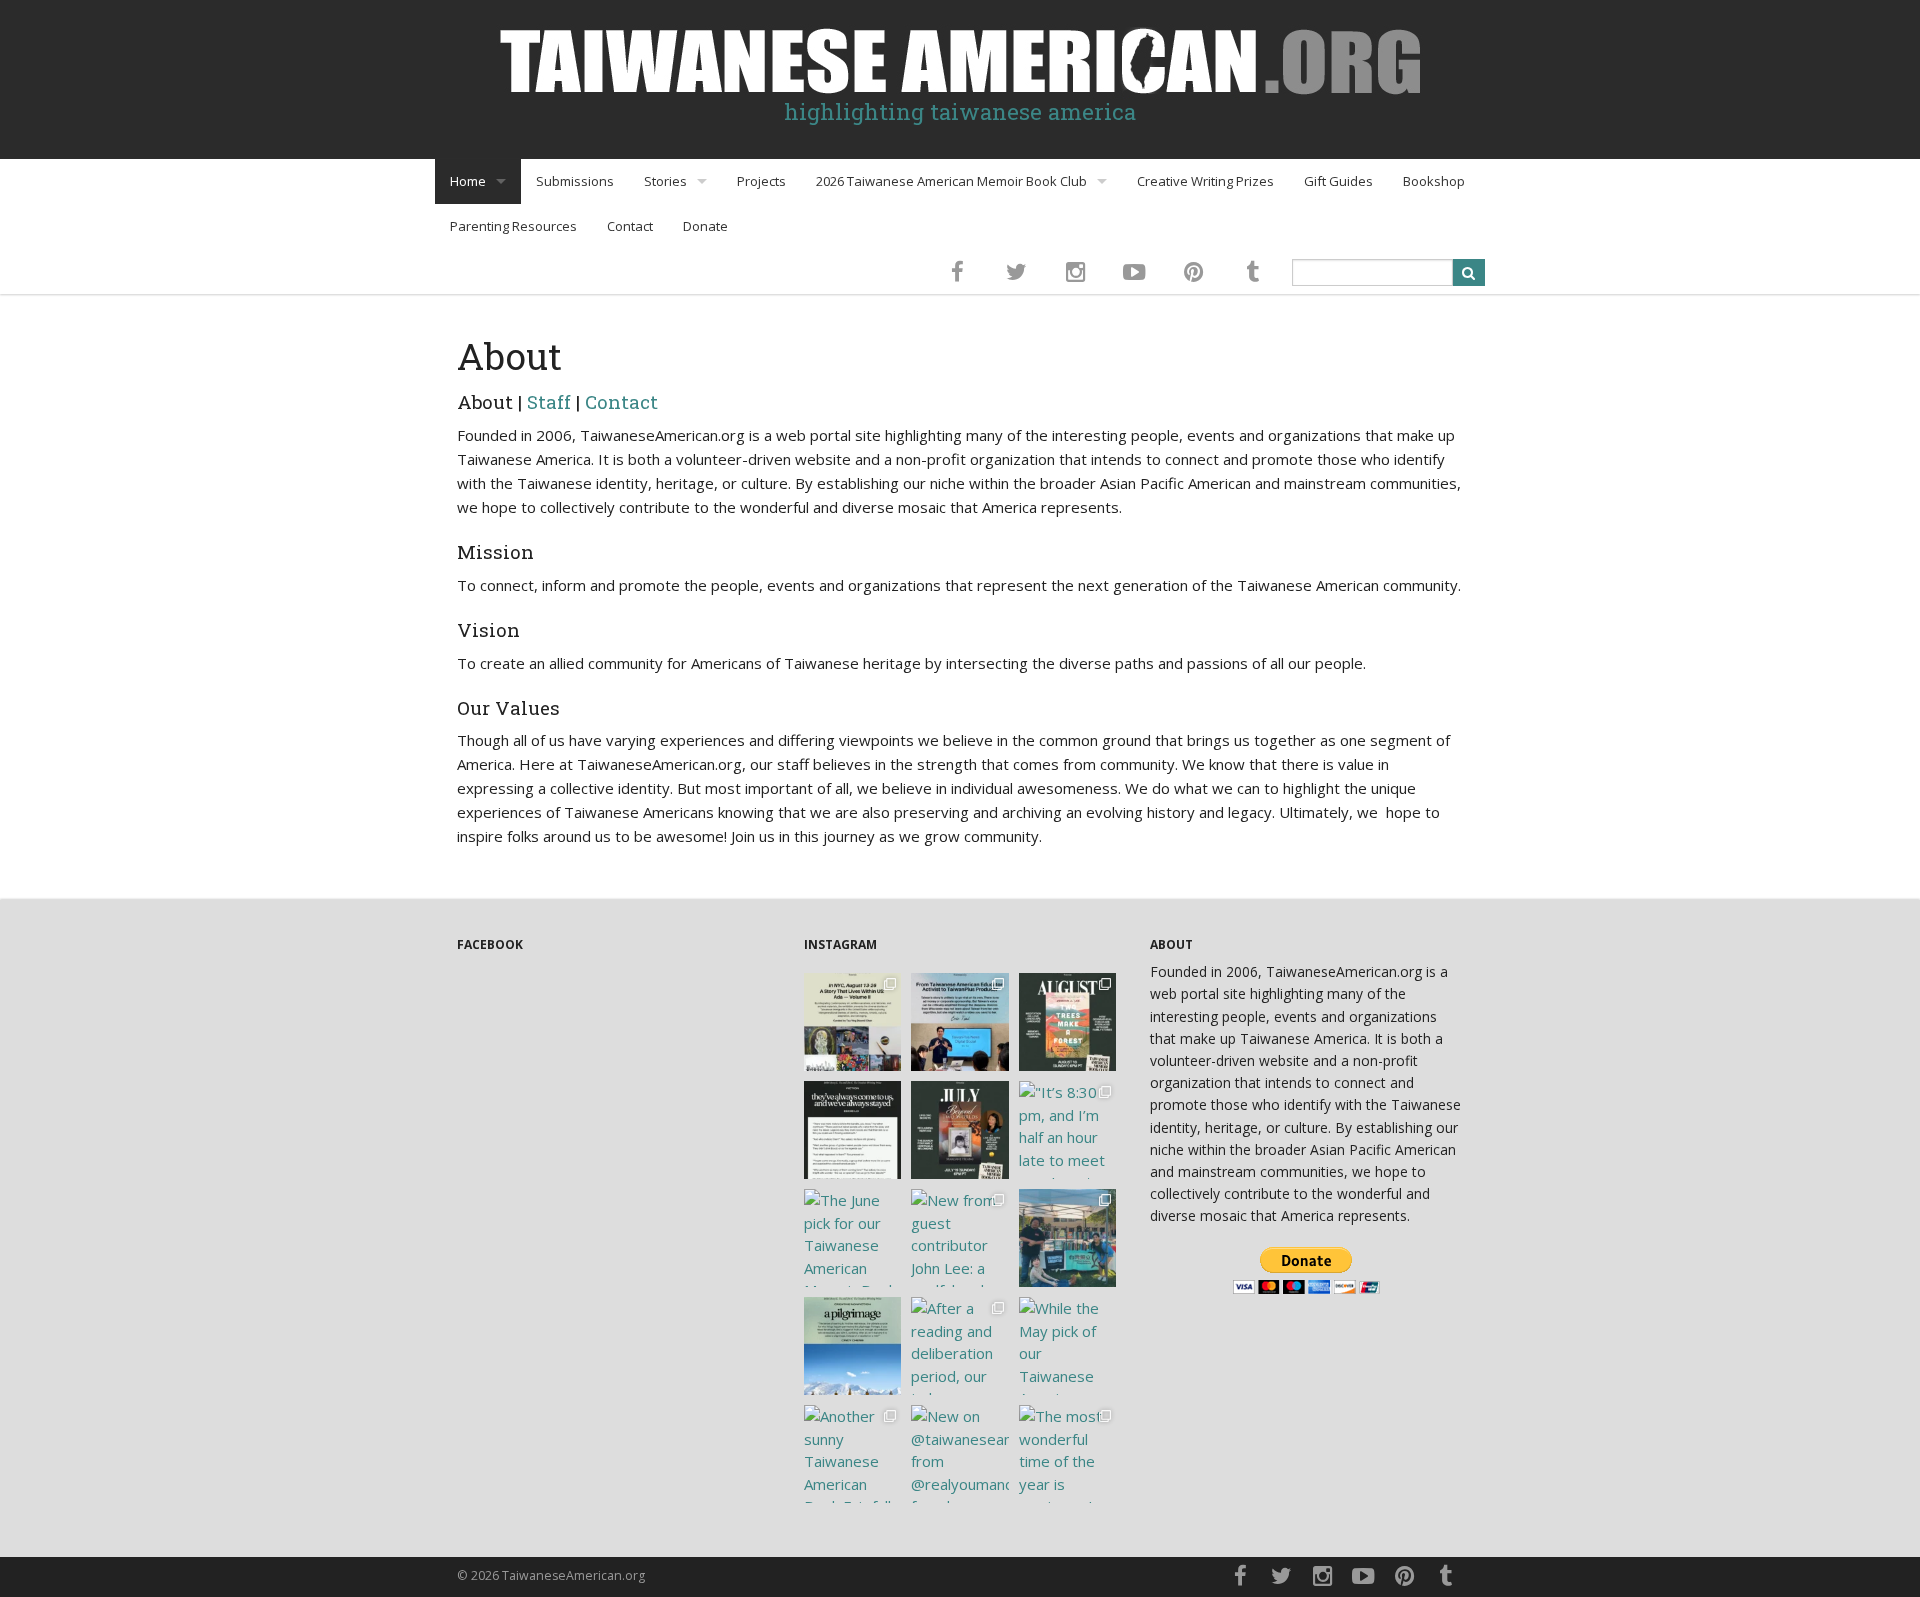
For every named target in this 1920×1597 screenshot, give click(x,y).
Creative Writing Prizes (1205, 181)
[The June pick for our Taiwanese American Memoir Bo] (853, 1238)
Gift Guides (1338, 181)
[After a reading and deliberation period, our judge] (960, 1346)
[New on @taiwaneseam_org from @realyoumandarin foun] (960, 1454)
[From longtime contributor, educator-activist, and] (960, 1022)
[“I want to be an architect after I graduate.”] (853, 1130)
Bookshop (1434, 181)
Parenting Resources (513, 226)
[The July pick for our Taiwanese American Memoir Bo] (960, 1130)
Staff (549, 401)
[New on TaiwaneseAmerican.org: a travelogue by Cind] (853, 1346)
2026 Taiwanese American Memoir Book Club (951, 181)
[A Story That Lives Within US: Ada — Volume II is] (853, 1022)
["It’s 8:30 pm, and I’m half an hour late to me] (1068, 1130)
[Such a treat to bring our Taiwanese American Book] (1068, 1238)
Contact (630, 226)
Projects (761, 181)
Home (468, 181)
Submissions (575, 181)
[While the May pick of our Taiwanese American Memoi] (1068, 1346)
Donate (705, 226)
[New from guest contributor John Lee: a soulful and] (960, 1238)
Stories (665, 181)
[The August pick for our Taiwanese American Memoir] (1068, 1022)
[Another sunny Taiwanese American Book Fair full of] (853, 1454)
